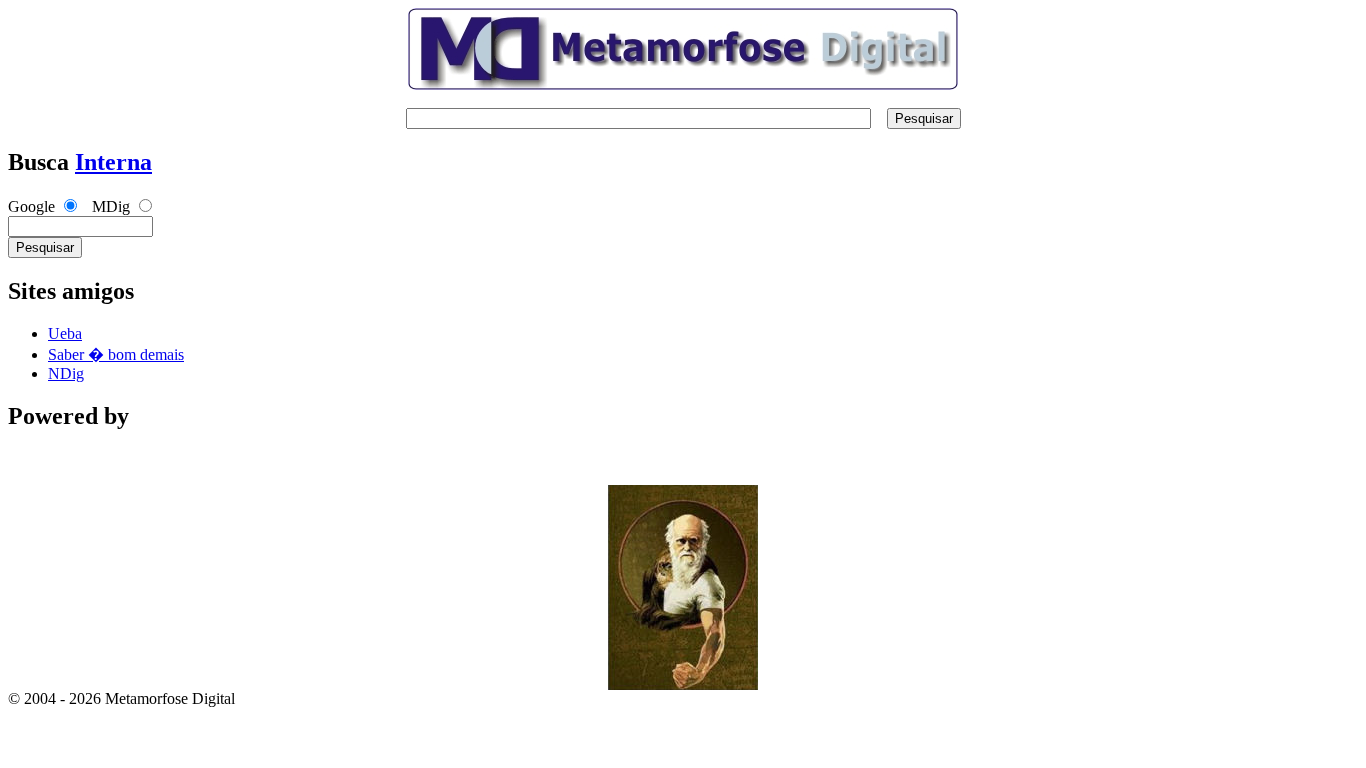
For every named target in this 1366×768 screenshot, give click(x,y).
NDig (66, 373)
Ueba (65, 333)
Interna (113, 162)
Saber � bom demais (116, 354)
